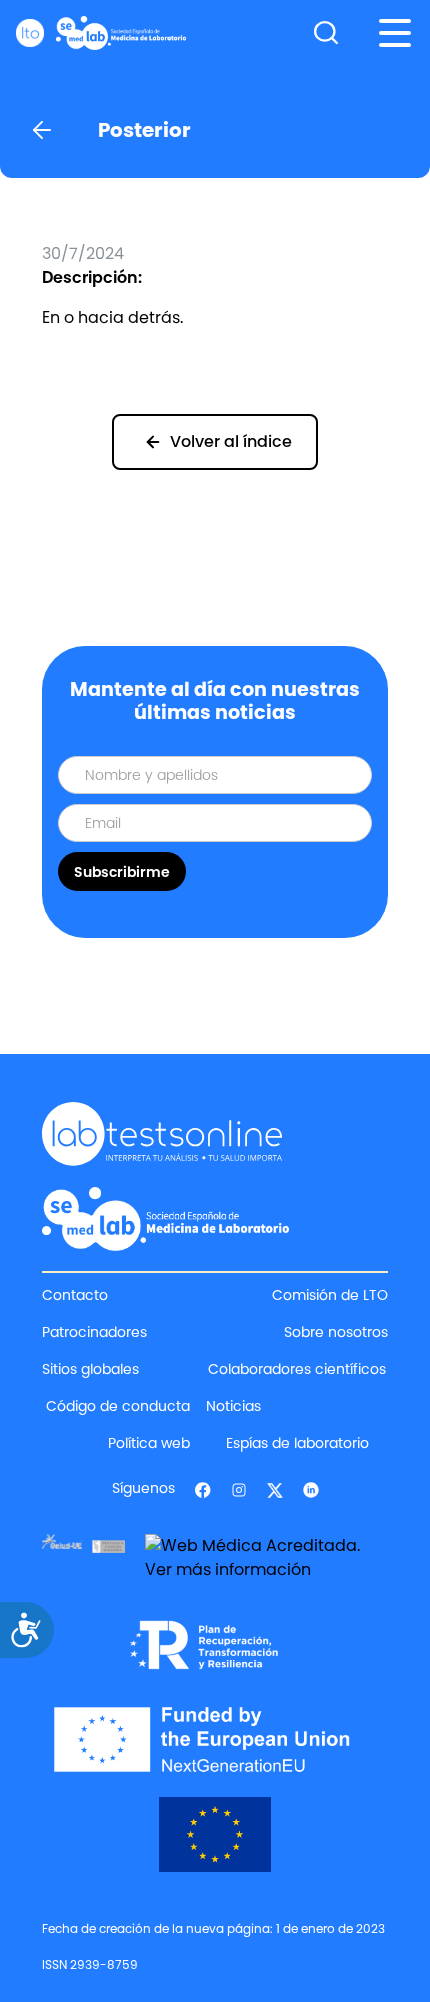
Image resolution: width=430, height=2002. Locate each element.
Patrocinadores (94, 1332)
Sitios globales (90, 1369)
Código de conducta (118, 1406)
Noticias (233, 1406)
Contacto (75, 1295)
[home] (101, 33)
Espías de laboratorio (297, 1443)
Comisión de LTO (330, 1295)
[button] (395, 33)
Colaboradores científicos (297, 1369)
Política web (149, 1443)
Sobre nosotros (336, 1332)
